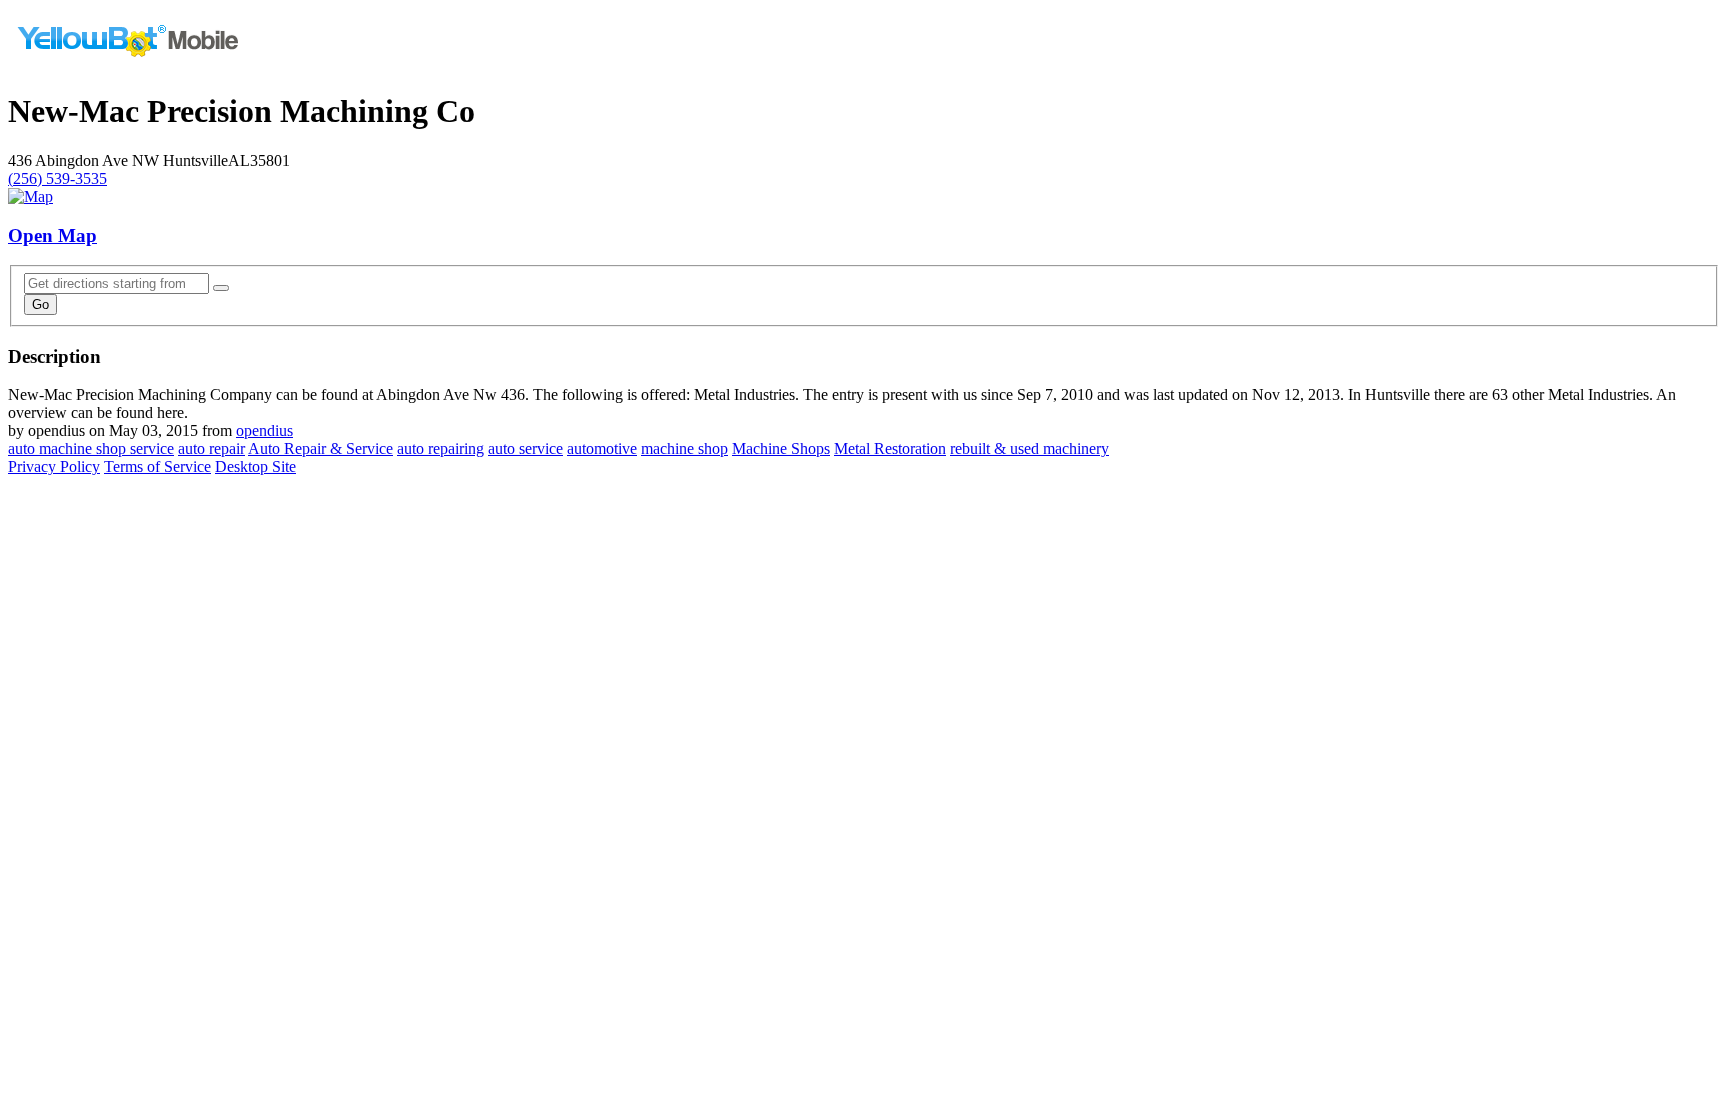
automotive (602, 448)
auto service (525, 448)
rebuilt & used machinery (1029, 448)
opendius (264, 430)
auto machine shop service (91, 448)
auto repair (211, 448)
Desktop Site (255, 466)
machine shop (684, 448)
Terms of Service (157, 466)
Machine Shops (781, 448)
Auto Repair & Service (320, 448)
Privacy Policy (54, 466)
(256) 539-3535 (57, 178)
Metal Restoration (890, 448)
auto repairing (440, 448)
